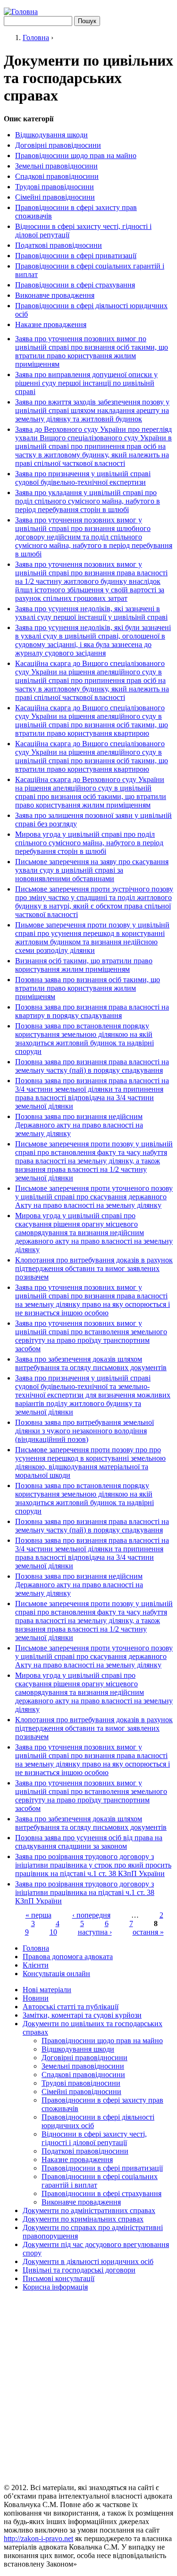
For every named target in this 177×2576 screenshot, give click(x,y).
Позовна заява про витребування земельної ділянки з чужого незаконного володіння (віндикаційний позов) (84, 1431)
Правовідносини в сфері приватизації (76, 256)
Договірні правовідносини (58, 145)
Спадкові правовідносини (57, 176)
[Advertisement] (88, 2387)
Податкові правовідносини (59, 245)
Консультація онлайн (56, 1974)
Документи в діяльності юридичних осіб (88, 2261)
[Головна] (21, 12)
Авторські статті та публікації (71, 2007)
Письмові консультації (59, 2278)
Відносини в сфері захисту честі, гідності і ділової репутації (94, 2138)
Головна (36, 38)
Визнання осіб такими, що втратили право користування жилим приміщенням (84, 965)
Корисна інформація (55, 2287)
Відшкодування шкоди (51, 135)
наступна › (95, 1932)
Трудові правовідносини (55, 187)
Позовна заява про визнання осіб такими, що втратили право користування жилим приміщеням (88, 988)
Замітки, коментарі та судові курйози (82, 2015)
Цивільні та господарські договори (79, 2270)
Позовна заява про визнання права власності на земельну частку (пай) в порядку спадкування (92, 1066)
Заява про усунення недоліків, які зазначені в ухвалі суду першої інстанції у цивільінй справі (91, 613)
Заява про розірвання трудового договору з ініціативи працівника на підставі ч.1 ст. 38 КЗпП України (85, 1892)
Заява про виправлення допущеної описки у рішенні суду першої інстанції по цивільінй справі (86, 383)
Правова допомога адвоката (68, 1957)
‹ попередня (91, 1915)
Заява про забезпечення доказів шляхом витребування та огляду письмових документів (91, 1363)
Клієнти (36, 1965)
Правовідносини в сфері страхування (75, 285)
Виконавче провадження (55, 295)
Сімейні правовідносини (55, 197)
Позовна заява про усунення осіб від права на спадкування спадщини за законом (89, 1842)
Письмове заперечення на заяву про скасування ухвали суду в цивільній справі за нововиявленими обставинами (92, 870)
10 (53, 1932)
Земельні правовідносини (56, 166)
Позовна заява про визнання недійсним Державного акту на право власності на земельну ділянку (79, 1125)
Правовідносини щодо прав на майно (76, 156)
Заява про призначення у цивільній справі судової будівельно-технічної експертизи (83, 478)
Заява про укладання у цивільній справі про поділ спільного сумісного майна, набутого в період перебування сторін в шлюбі (88, 501)
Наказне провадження (51, 324)
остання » (148, 1932)
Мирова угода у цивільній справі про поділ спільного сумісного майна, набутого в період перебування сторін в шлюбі (89, 843)
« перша (38, 1915)
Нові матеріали (47, 1990)
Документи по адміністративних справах (89, 2210)
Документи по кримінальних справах (83, 2219)
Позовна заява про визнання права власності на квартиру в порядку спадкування (92, 1011)
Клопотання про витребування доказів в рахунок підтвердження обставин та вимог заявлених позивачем (94, 1268)
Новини (36, 1998)
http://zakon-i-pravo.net (38, 2538)
